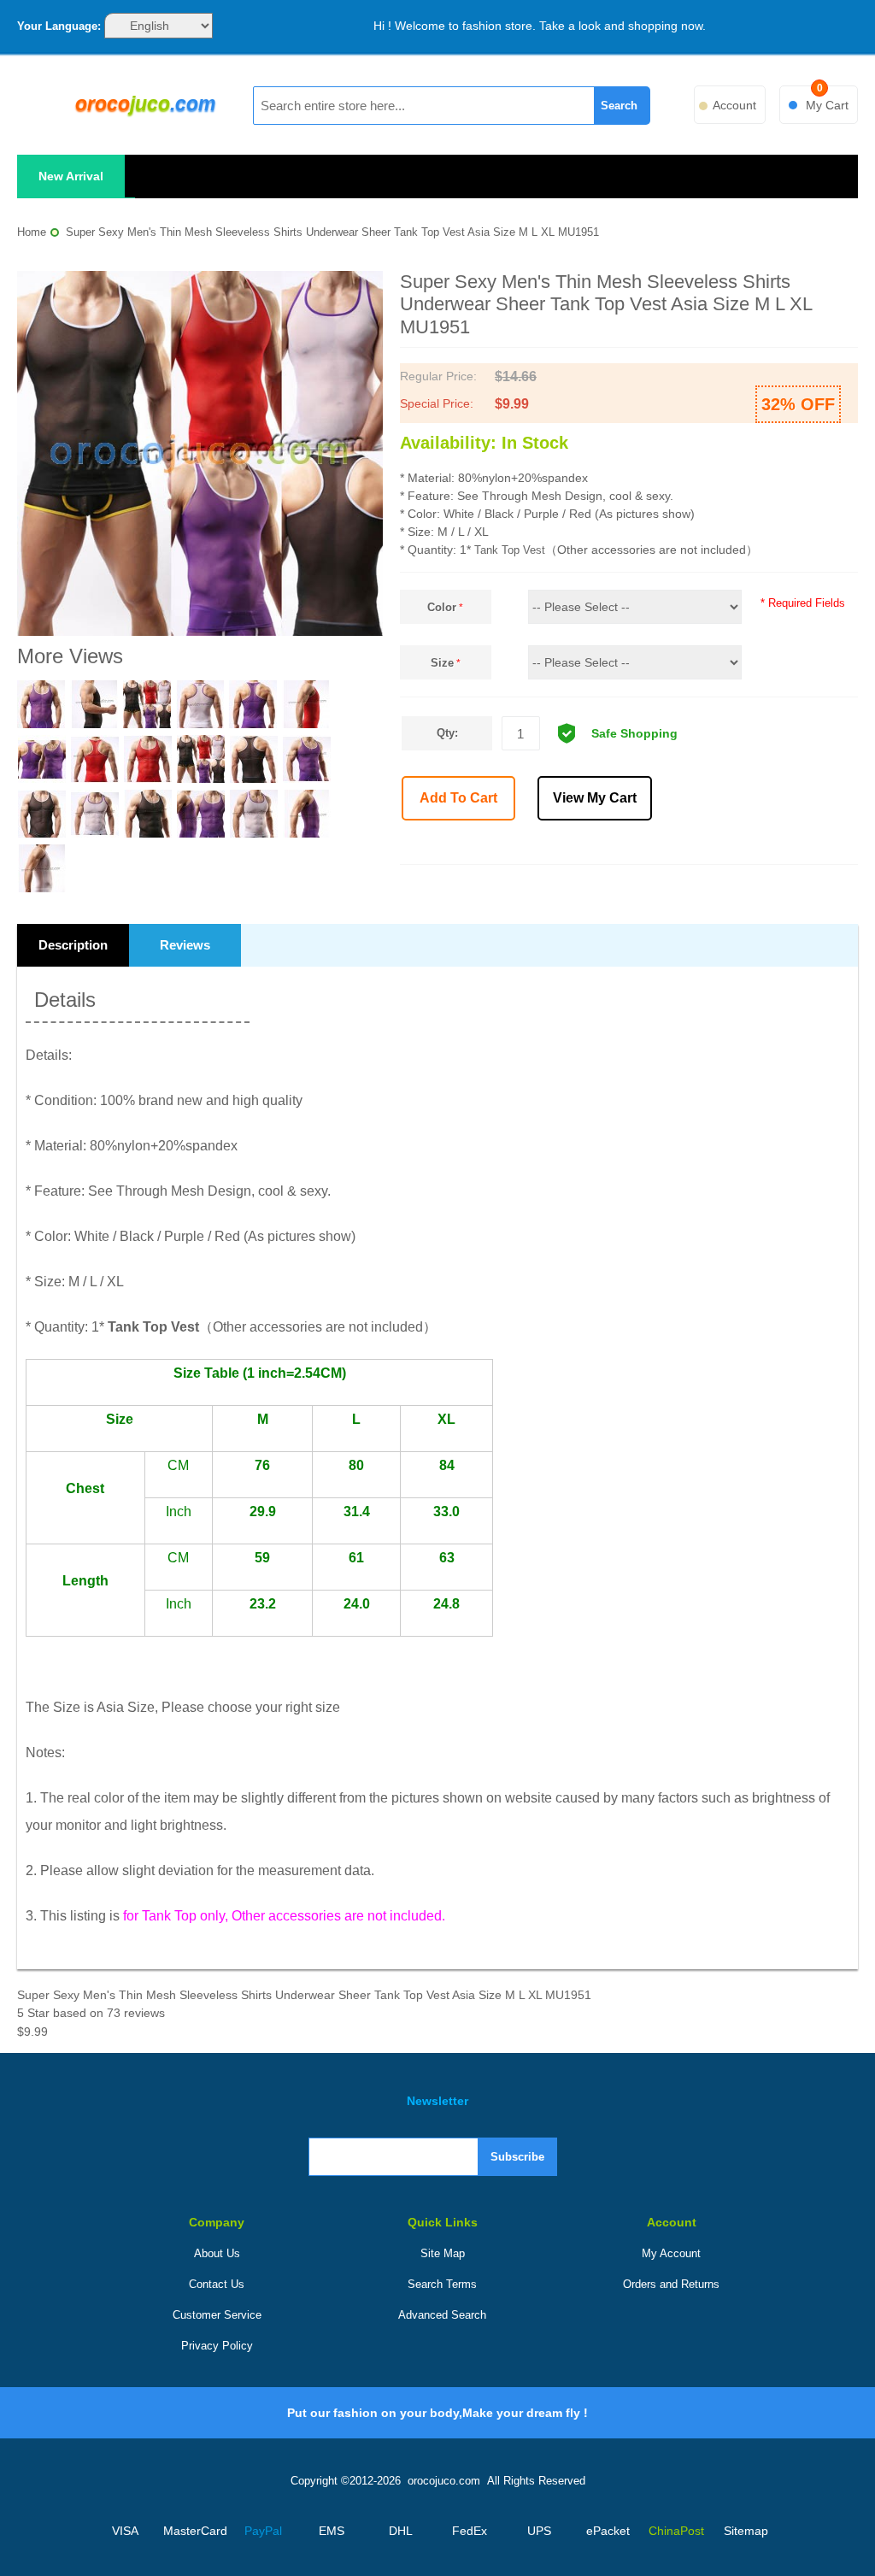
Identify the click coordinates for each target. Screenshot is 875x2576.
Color (442, 607)
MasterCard (194, 2531)
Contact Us (217, 2284)
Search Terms (442, 2284)
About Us (217, 2253)
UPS (539, 2531)
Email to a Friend (646, 845)
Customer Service (217, 2315)
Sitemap (746, 2531)
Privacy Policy (217, 2346)
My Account (671, 2253)
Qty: (447, 733)
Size (442, 663)
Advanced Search (442, 2315)
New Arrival (71, 176)
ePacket (608, 2531)
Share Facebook (684, 845)
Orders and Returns (671, 2284)
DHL (401, 2531)
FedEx (470, 2531)
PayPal (263, 2531)
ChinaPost (676, 2531)
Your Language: (59, 26)
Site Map (443, 2253)
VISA (125, 2531)
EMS (332, 2531)
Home (32, 232)
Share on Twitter (721, 845)
